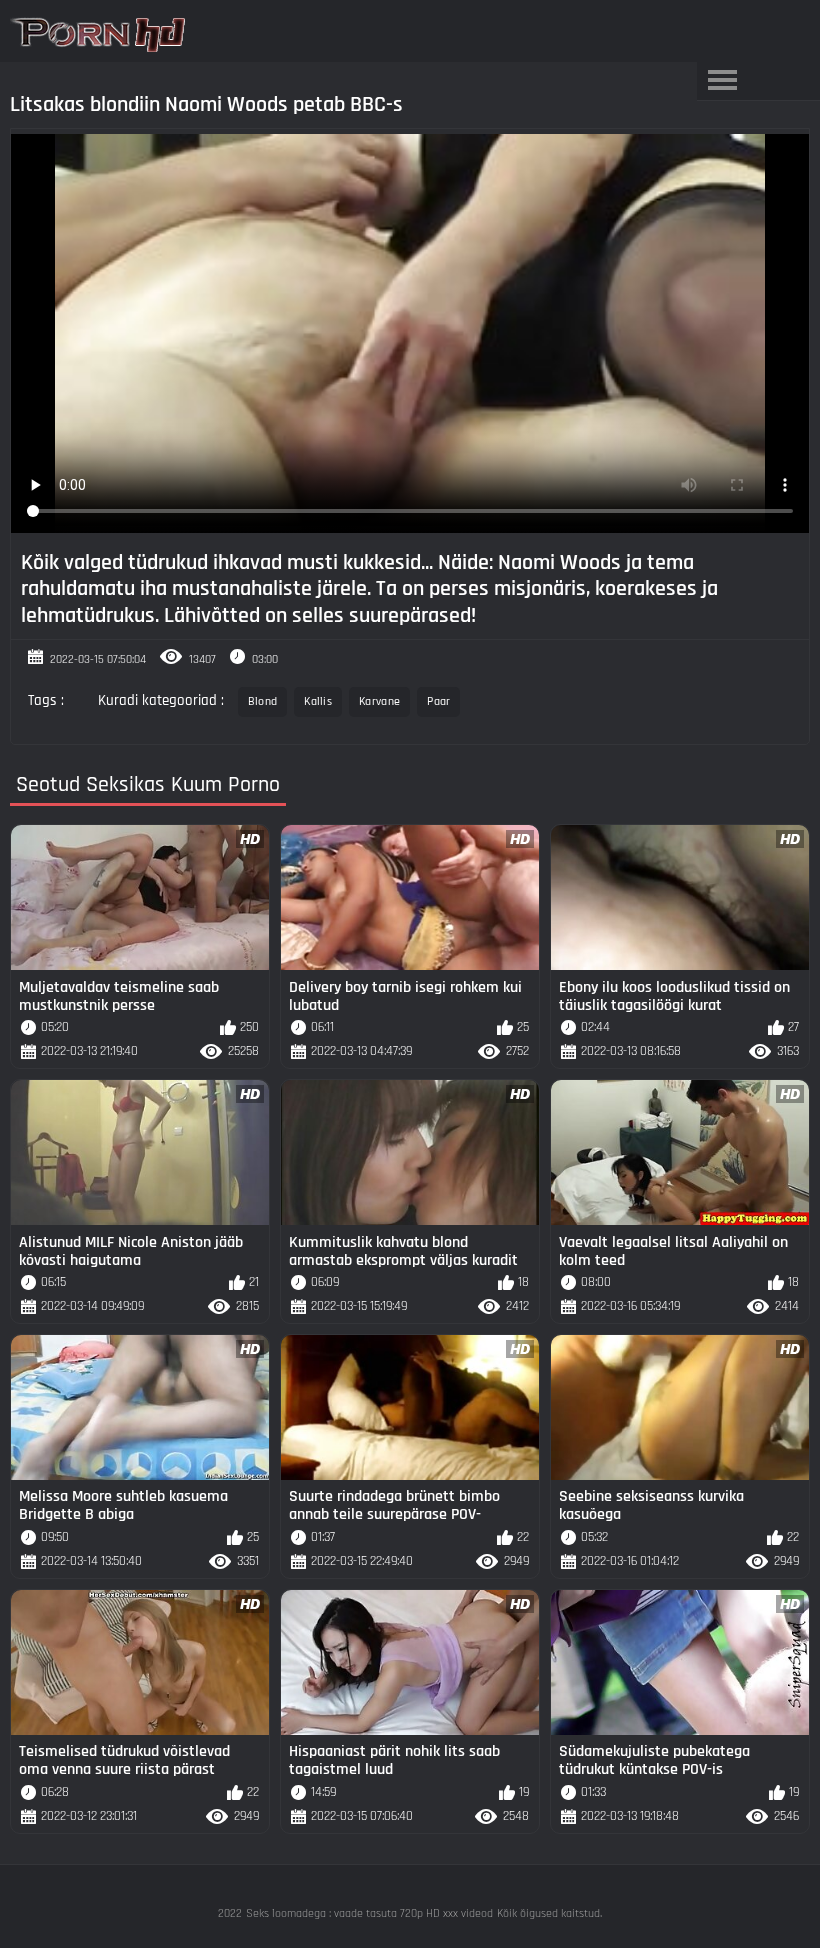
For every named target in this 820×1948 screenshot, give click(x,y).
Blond (263, 701)
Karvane (379, 701)
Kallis (318, 701)
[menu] (722, 81)
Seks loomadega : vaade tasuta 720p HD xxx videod (369, 1913)
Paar (438, 701)
